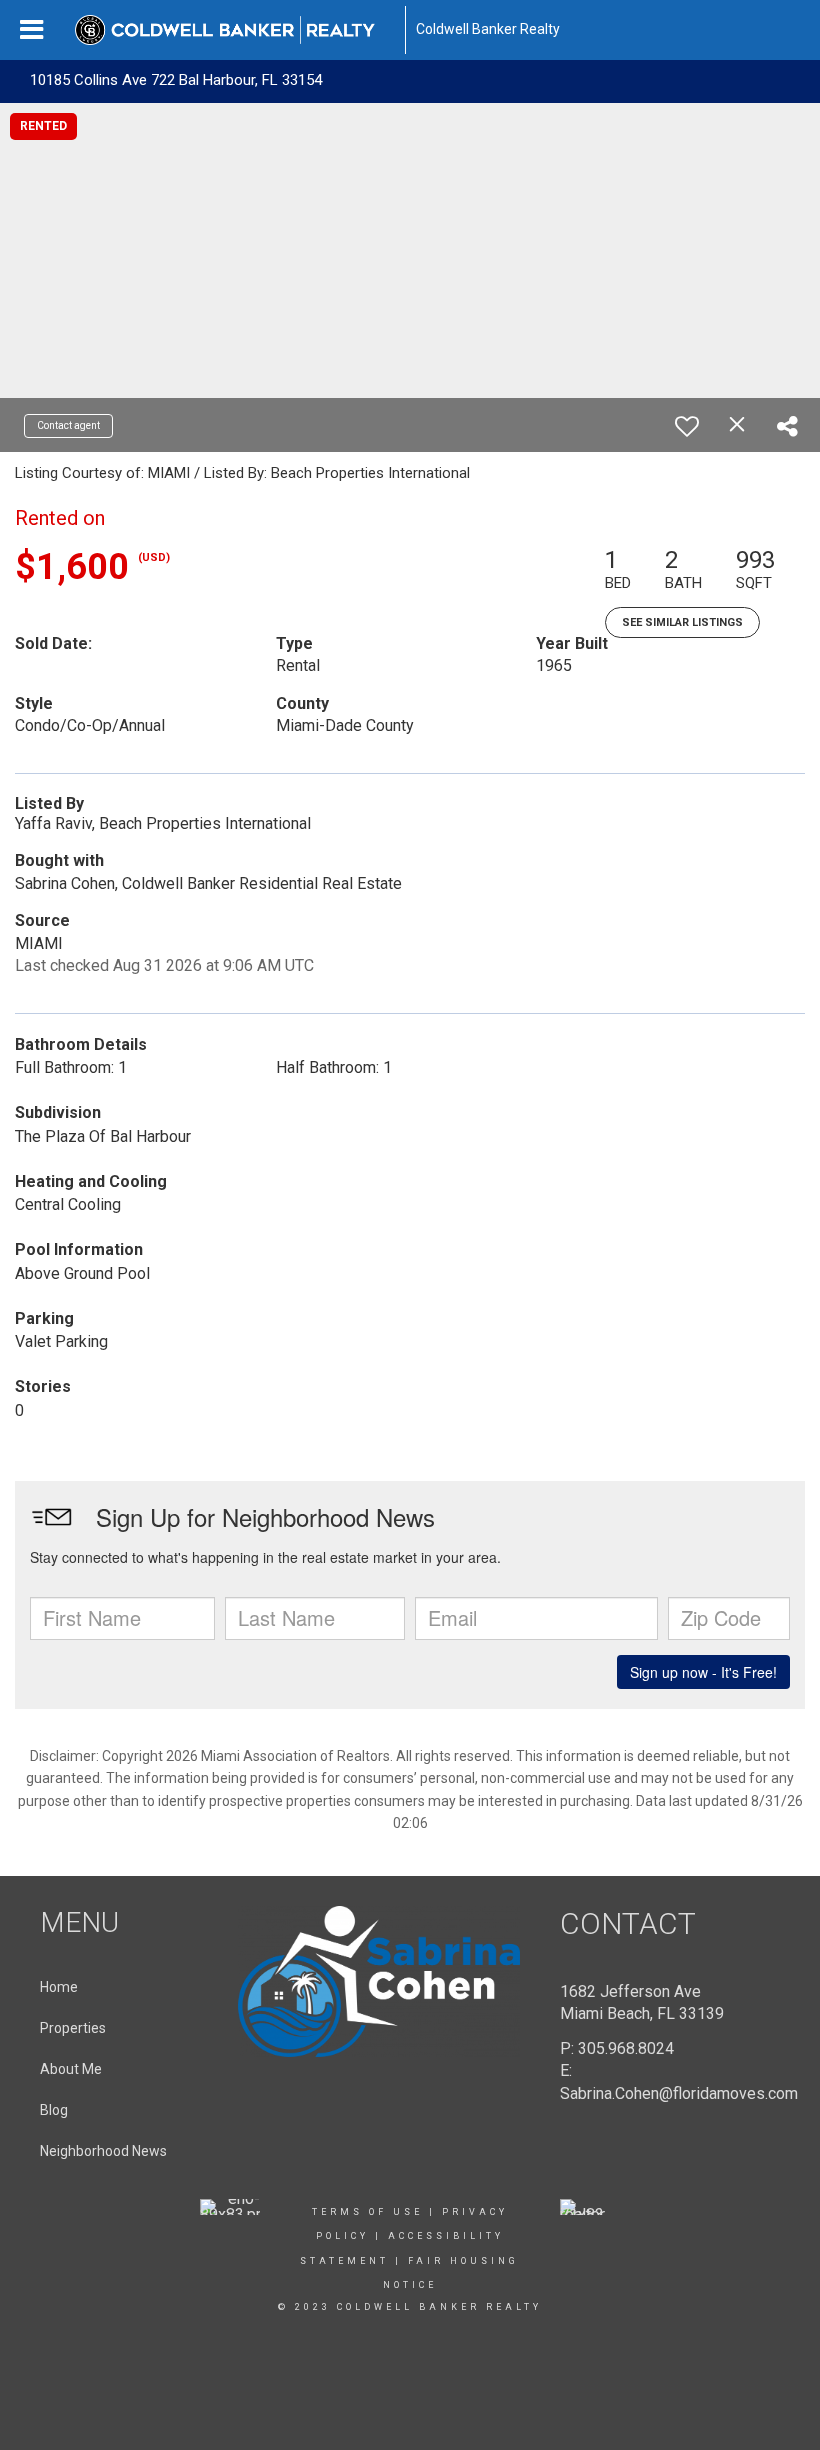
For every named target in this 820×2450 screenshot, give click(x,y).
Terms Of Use (367, 2212)
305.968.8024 (626, 2048)
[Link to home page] (235, 30)
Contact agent (68, 425)
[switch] (687, 426)
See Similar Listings (682, 622)
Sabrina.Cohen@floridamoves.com (679, 2093)
